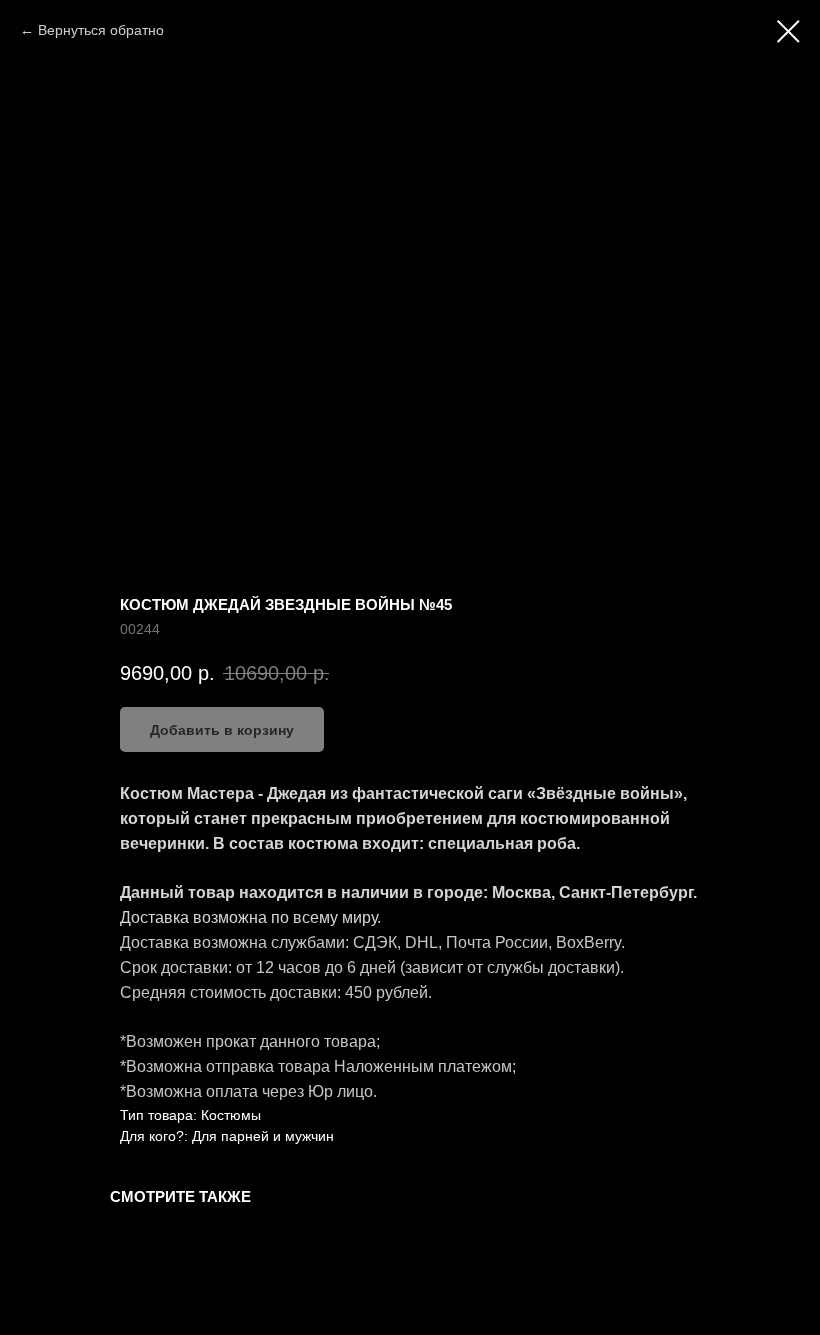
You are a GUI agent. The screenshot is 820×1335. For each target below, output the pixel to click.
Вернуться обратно (101, 30)
